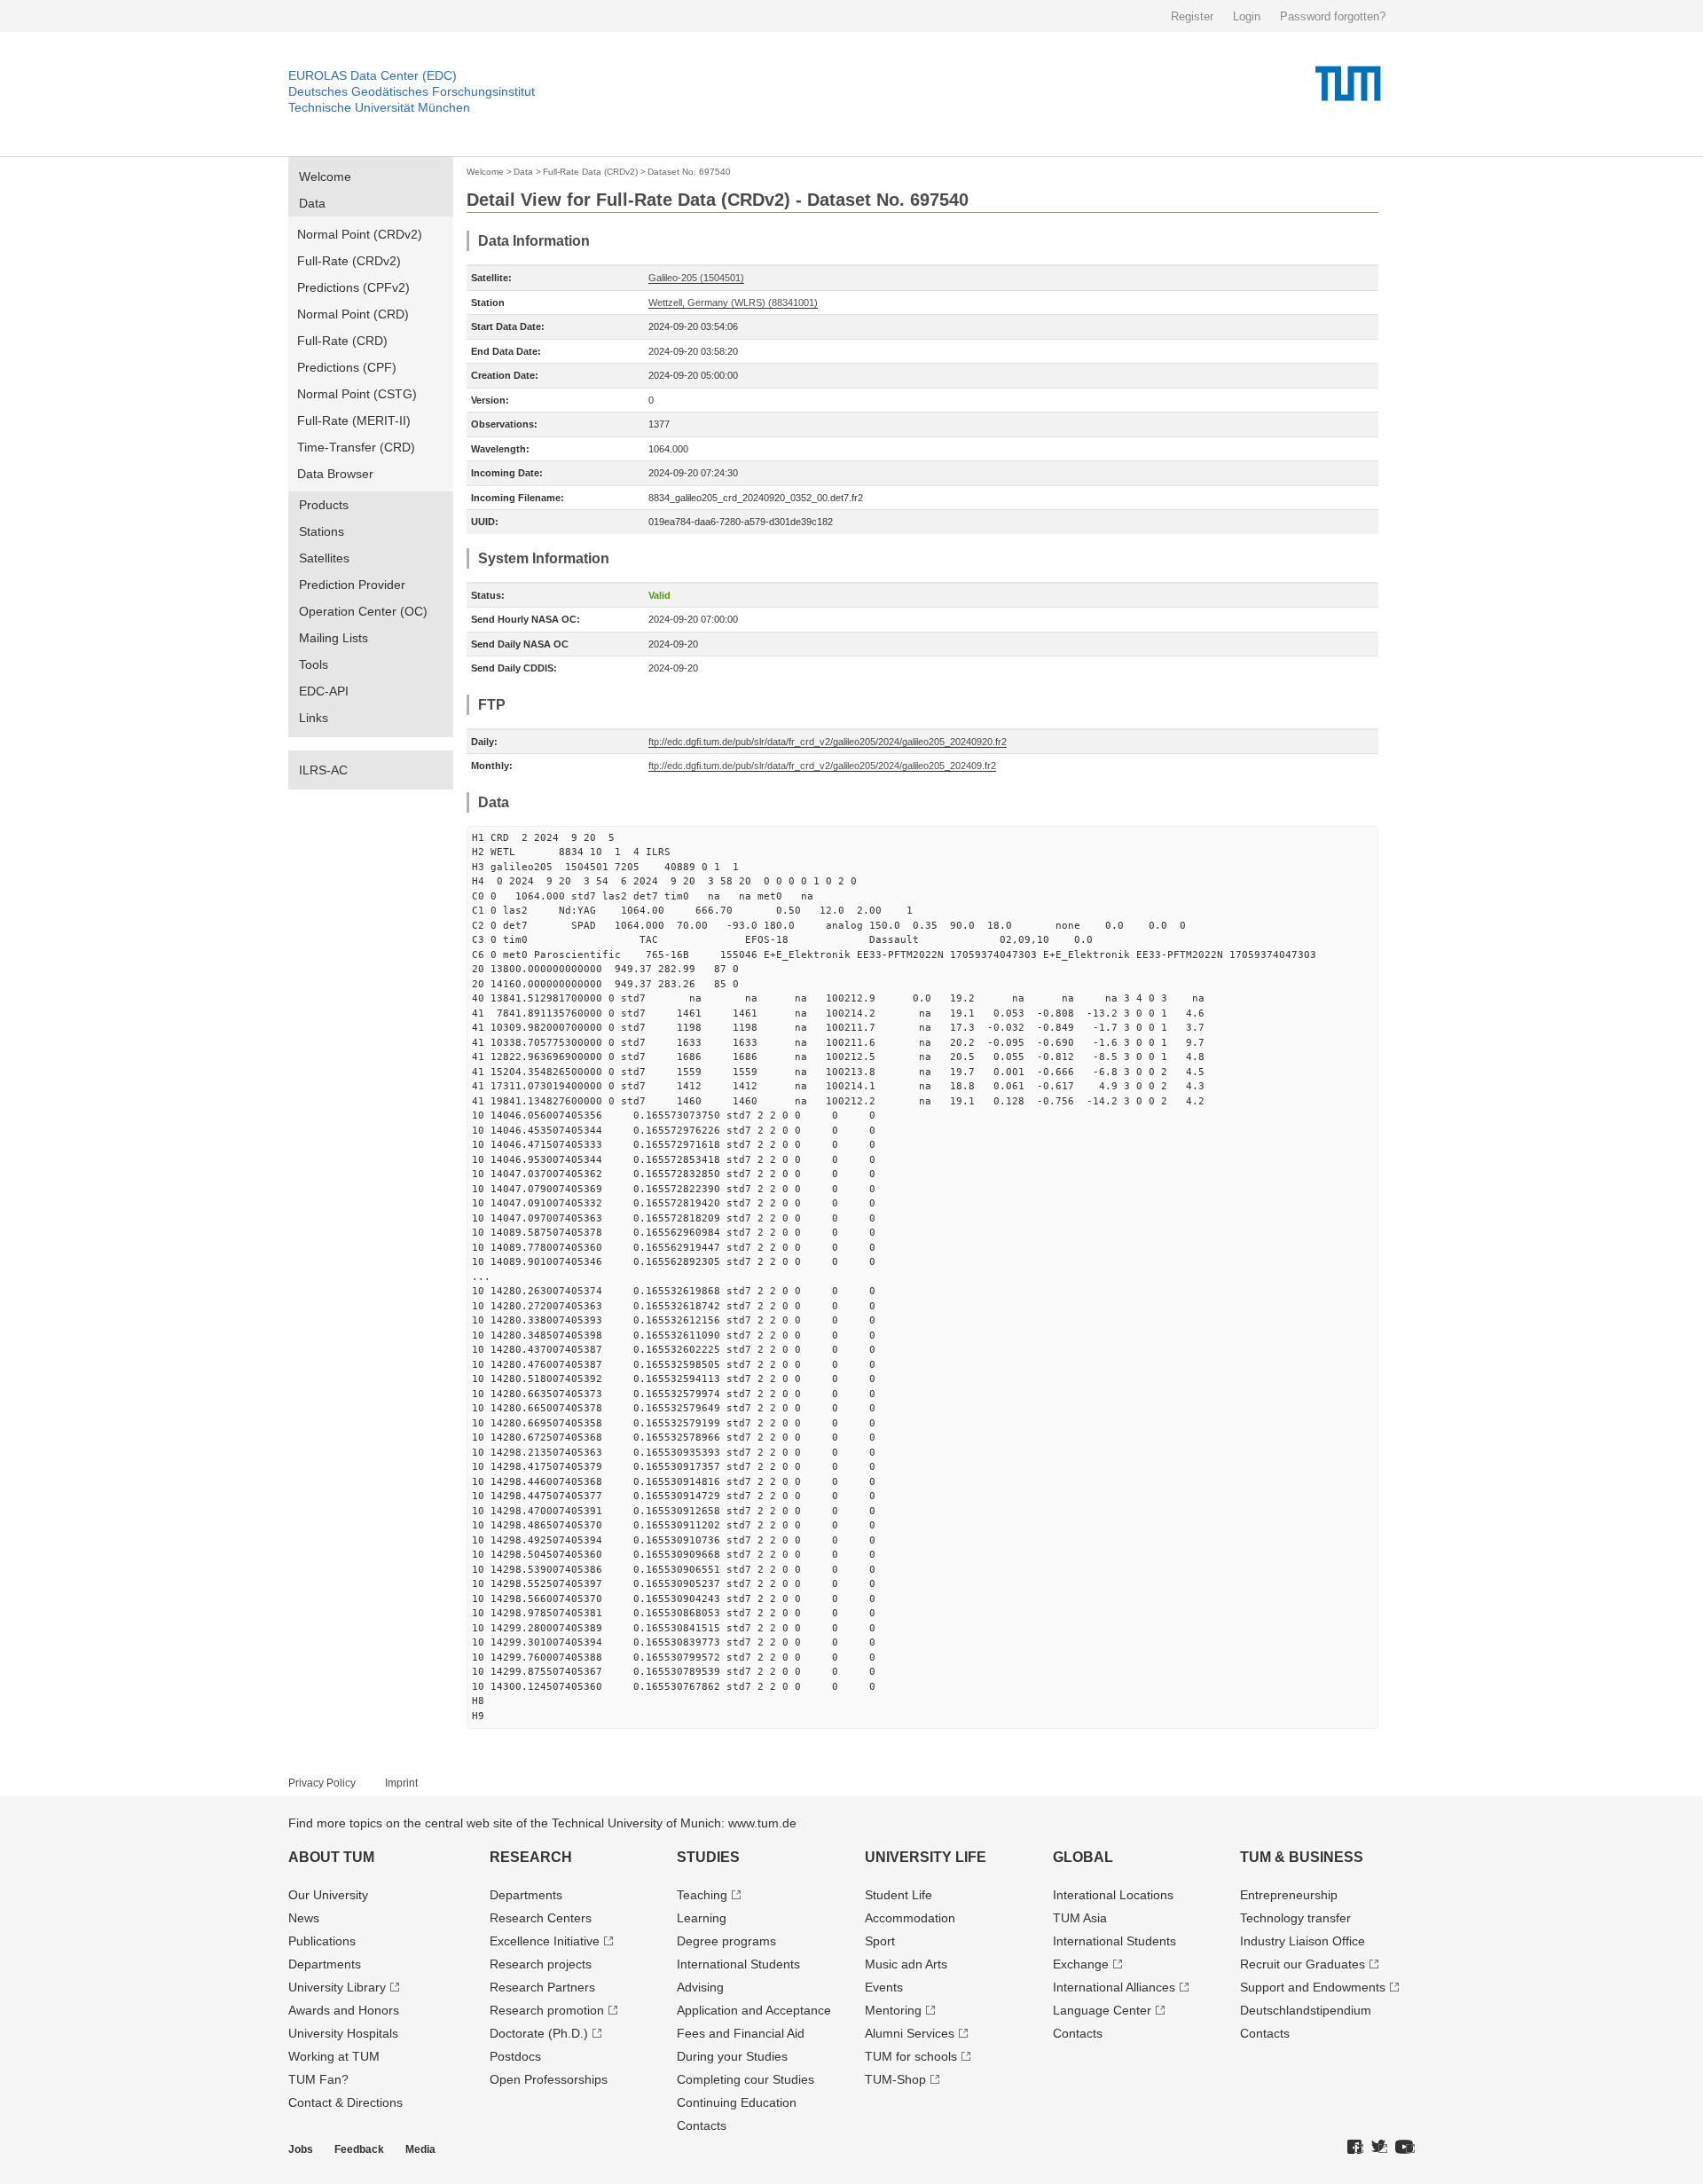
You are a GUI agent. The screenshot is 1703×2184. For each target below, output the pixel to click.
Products (324, 505)
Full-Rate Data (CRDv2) (590, 172)
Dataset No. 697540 (689, 172)
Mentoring (893, 2010)
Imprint (401, 1783)
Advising (700, 1987)
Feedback (359, 2149)
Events (884, 1987)
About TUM (331, 1857)
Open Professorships (549, 2079)
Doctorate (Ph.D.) (539, 2033)
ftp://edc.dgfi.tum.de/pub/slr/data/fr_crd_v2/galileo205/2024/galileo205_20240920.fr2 (828, 742)
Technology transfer (1295, 1918)
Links (314, 718)
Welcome (325, 177)
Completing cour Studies (746, 2079)
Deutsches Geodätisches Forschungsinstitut (412, 91)
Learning (702, 1918)
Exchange (1081, 1964)
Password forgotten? (1333, 16)
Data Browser (335, 474)
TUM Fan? (318, 2079)
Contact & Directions (345, 2102)
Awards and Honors (344, 2010)
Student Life (899, 1895)
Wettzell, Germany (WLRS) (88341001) (733, 302)
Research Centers (541, 1918)
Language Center (1102, 2010)
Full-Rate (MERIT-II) (354, 420)
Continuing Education (737, 2102)
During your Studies (732, 2056)
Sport (880, 1941)
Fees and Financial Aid (741, 2033)
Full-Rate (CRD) (342, 341)
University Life (926, 1857)
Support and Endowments (1313, 1987)
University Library (337, 1987)
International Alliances (1114, 1987)
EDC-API (324, 691)
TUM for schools (911, 2056)
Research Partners (542, 1987)
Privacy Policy (322, 1783)
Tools (314, 664)
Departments (325, 1964)
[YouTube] (1405, 2148)
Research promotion (547, 2010)
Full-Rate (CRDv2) (349, 261)
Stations (322, 531)
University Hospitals (343, 2033)
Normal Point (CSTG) (357, 394)
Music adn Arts (906, 1964)
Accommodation (910, 1918)
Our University (328, 1895)
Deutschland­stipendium (1306, 2010)
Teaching (702, 1895)
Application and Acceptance (754, 2010)
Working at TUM (334, 2056)
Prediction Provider (352, 585)
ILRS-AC (323, 770)
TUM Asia (1080, 1918)
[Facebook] (1355, 2148)
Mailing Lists (334, 638)
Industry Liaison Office (1303, 1941)
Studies (708, 1857)
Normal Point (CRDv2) (360, 234)
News (304, 1918)
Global (1083, 1857)
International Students (738, 1964)
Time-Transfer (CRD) (356, 447)
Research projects (541, 1964)
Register (1192, 16)
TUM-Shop (895, 2079)
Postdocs (515, 2056)
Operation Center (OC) (363, 611)
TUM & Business (1302, 1857)
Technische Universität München (379, 107)
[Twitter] (1379, 2148)
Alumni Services (910, 2033)
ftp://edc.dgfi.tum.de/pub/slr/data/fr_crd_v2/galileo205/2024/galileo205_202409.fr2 (822, 766)
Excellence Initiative (545, 1941)
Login (1247, 16)
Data (312, 203)
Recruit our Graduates (1303, 1964)
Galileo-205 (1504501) (696, 278)
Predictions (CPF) (347, 367)
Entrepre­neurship (1289, 1895)
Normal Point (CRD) (353, 314)
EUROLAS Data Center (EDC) (373, 75)
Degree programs (726, 1941)
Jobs (301, 2149)
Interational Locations (1113, 1895)
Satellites (324, 558)
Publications (322, 1941)
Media (420, 2149)
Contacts (702, 2125)
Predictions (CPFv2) (353, 287)
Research (531, 1857)
